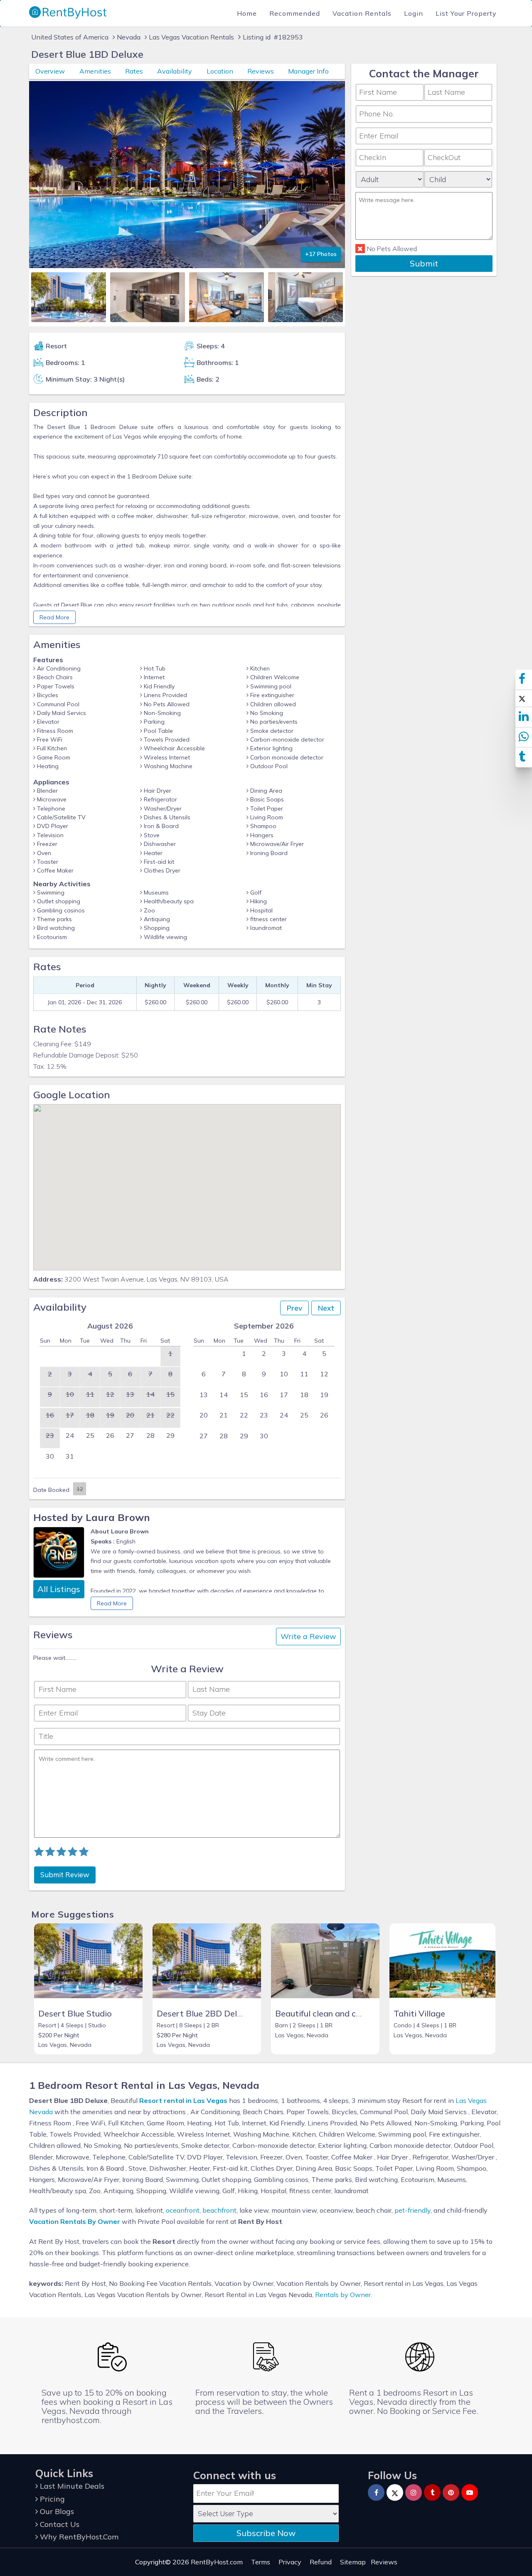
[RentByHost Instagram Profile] (414, 2492)
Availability (175, 71)
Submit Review (65, 1875)
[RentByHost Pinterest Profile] (451, 2492)
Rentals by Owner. (344, 2295)
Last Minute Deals (71, 2486)
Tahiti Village (419, 2013)
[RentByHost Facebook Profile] (376, 2492)
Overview (50, 71)
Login (414, 13)
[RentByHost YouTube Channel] (470, 2492)
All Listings (59, 1589)
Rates (134, 71)
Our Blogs (56, 2511)
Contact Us (59, 2524)
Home (247, 13)
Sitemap (353, 2562)
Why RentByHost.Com (78, 2537)
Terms (261, 2562)
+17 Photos (321, 254)
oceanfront (183, 2210)
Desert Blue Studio (75, 2013)
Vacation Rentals (362, 13)
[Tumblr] (432, 2492)
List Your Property (466, 13)
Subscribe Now (266, 2533)
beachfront (219, 2210)
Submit (424, 263)
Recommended (295, 13)
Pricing (51, 2499)
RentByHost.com (217, 2562)
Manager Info (308, 71)
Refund (321, 2562)
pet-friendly (413, 2210)
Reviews (261, 71)
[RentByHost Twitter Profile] (395, 2492)
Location (220, 71)
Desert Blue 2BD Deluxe (204, 2013)
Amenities (95, 71)
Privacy (290, 2562)
